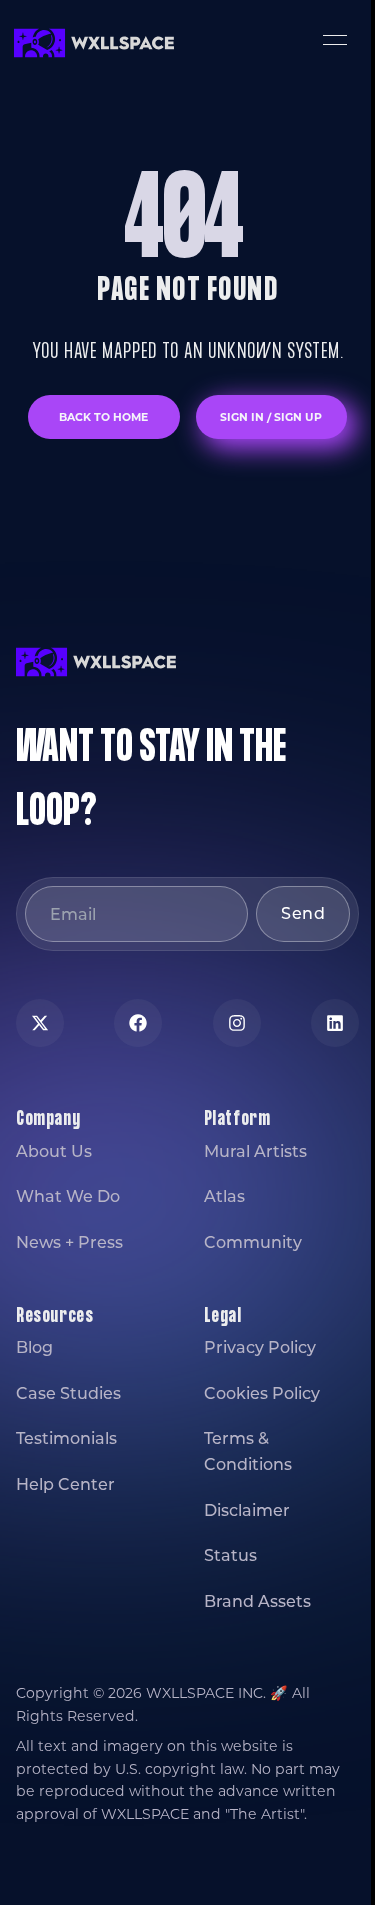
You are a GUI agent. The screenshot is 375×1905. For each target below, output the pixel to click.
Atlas (224, 1196)
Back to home (103, 417)
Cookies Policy (262, 1393)
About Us (54, 1151)
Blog (34, 1347)
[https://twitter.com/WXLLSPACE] (40, 1023)
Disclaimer (247, 1510)
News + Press (69, 1242)
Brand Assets (257, 1601)
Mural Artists (255, 1151)
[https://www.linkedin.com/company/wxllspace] (335, 1023)
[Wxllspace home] (94, 43)
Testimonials (66, 1438)
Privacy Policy (260, 1347)
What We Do (68, 1196)
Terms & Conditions (248, 1451)
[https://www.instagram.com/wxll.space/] (237, 1023)
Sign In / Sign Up (271, 417)
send (303, 913)
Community (253, 1242)
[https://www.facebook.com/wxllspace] (138, 1023)
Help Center (65, 1484)
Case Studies (68, 1393)
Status (230, 1555)
